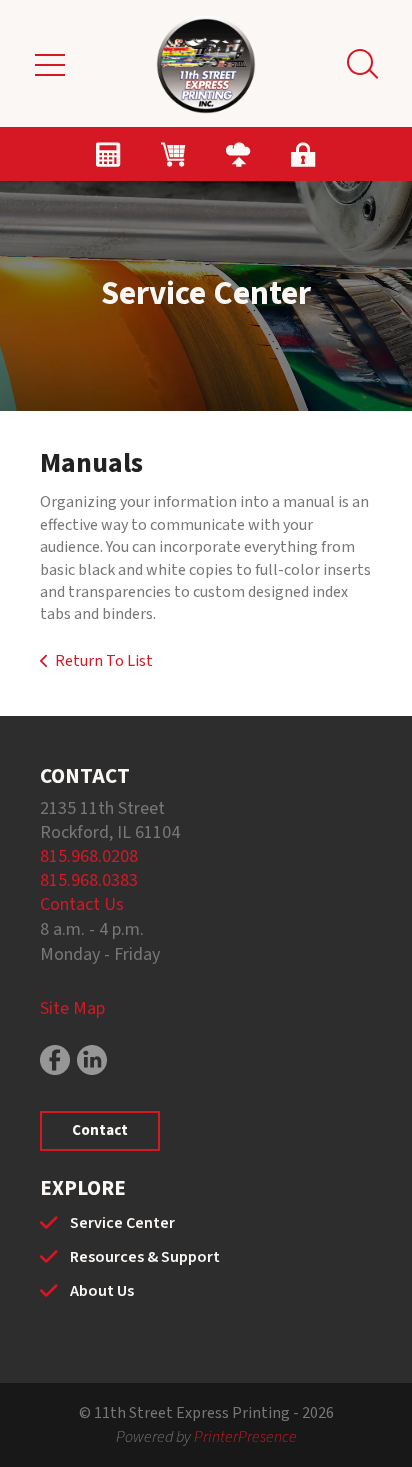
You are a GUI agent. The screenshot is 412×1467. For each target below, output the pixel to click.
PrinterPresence (245, 1437)
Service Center (122, 1223)
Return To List (104, 661)
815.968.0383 (89, 880)
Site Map (72, 1008)
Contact (100, 1130)
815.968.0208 (89, 856)
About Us (102, 1291)
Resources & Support (145, 1257)
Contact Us (82, 904)
